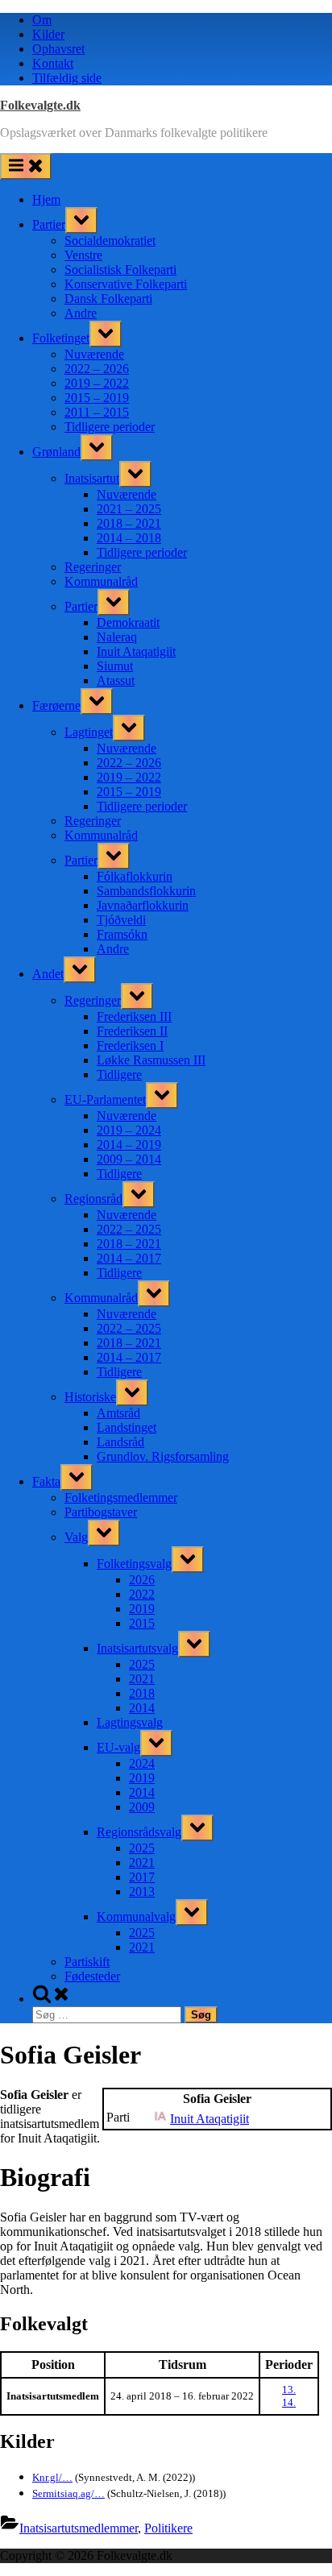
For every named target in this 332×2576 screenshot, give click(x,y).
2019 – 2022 (97, 383)
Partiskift (87, 1962)
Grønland (56, 452)
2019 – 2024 (129, 1130)
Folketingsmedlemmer (121, 1497)
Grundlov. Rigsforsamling (163, 1456)
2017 (142, 1877)
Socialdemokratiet (110, 241)
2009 (142, 1807)
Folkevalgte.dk (40, 105)
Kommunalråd (101, 581)
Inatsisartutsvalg (137, 1648)
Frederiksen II (132, 1031)
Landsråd (120, 1442)
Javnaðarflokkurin (143, 905)
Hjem (46, 199)
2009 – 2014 (129, 1159)
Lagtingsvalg (130, 1722)
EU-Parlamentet (105, 1099)
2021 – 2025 (129, 509)
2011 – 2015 (97, 412)
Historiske (90, 1397)
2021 (142, 1679)
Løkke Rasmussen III (151, 1060)
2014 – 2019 (129, 1145)
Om (42, 20)
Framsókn (122, 934)
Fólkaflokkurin (135, 876)
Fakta (46, 1481)
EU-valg (118, 1747)
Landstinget (127, 1427)
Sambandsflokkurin (146, 891)
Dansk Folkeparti (108, 299)
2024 (142, 1763)
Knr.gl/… (52, 2477)
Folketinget (61, 338)
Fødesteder (92, 1976)
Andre (81, 313)
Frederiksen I (130, 1045)
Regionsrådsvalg (139, 1832)
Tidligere (119, 1074)
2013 (142, 1892)
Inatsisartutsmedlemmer (79, 2528)
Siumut (115, 666)
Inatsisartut (92, 478)
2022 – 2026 (97, 369)
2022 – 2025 (129, 1229)
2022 (142, 1594)
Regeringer (93, 567)
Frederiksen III (134, 1016)
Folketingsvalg (134, 1564)
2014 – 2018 (129, 538)
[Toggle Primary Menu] (26, 166)
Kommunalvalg (136, 1916)
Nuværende (94, 354)
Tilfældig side (67, 78)
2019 (142, 1609)
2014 (142, 1708)
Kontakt (53, 63)
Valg (76, 1537)
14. (289, 2402)
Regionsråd (93, 1199)
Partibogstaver (101, 1512)
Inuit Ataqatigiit (136, 651)
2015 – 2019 (97, 398)
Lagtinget (89, 732)
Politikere (168, 2528)
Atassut (116, 680)
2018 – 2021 (129, 523)
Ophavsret (58, 49)
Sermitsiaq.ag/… (68, 2493)
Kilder (48, 34)
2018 (142, 1693)
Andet (48, 974)
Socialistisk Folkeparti (120, 270)
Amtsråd (118, 1413)
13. (289, 2389)
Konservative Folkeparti (126, 284)
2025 (142, 1664)
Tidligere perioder (110, 427)
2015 (142, 1623)
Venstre (83, 255)
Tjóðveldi (121, 920)
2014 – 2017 (129, 1258)
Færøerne (56, 705)
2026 (142, 1580)
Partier (49, 224)
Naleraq (117, 637)
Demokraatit (128, 622)
